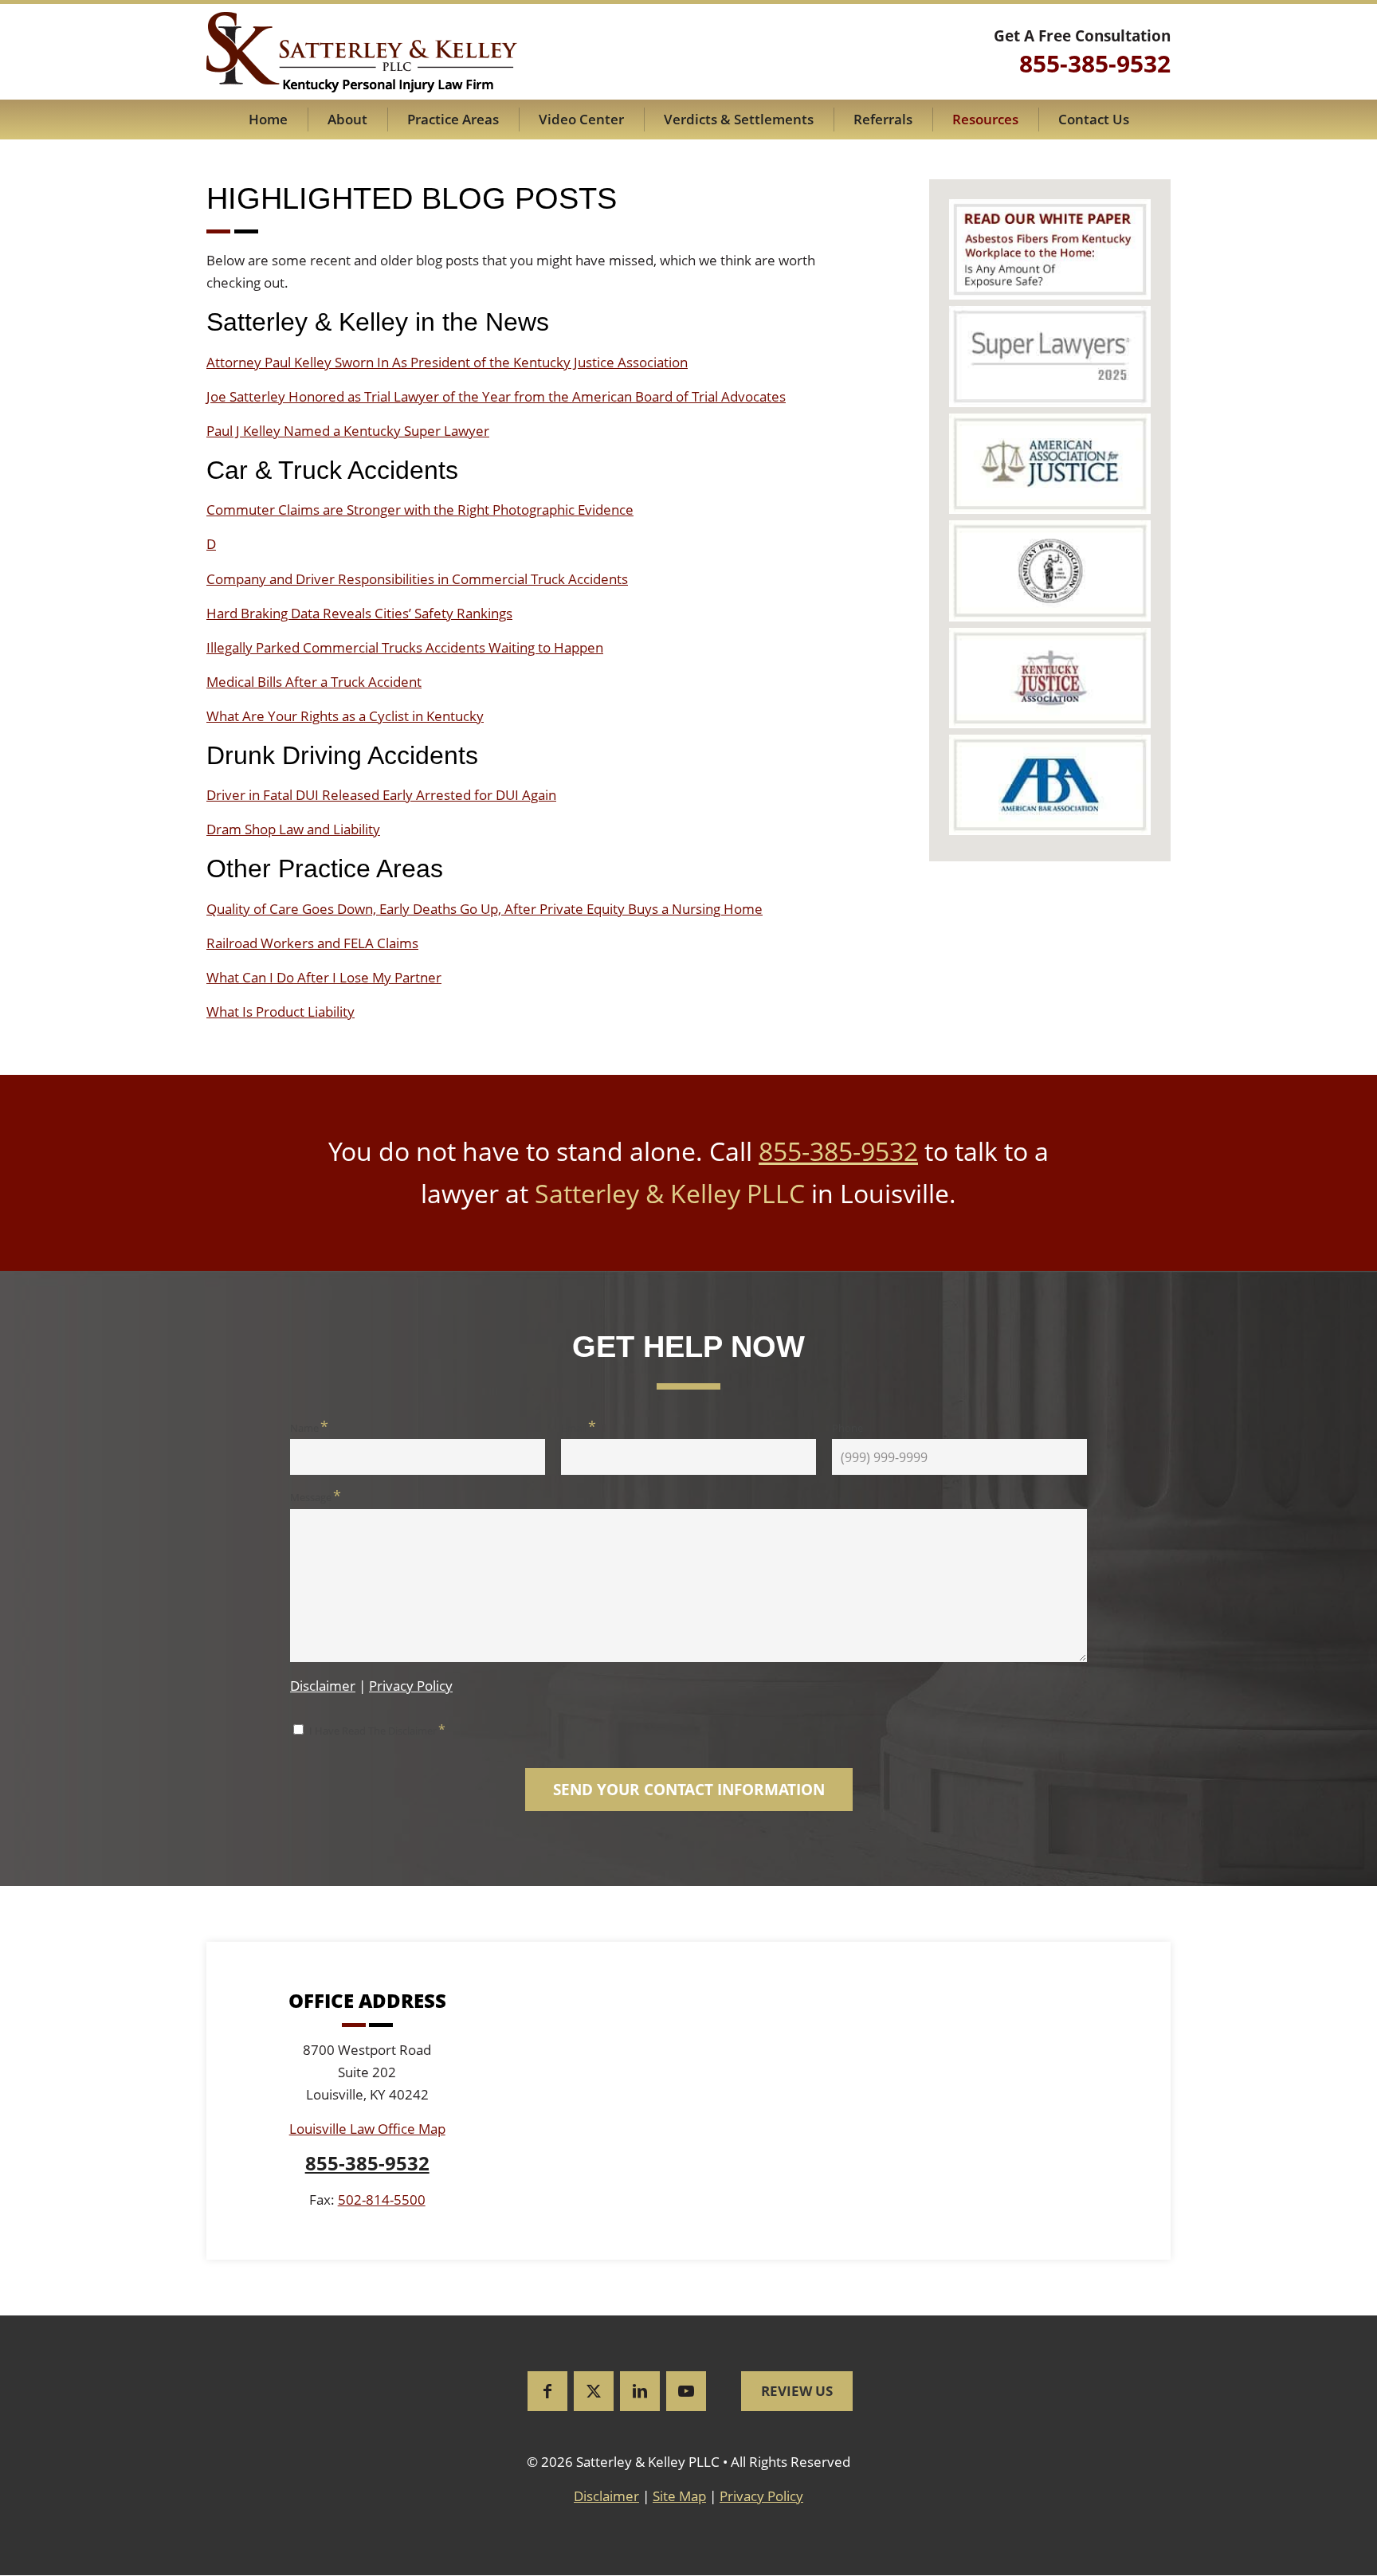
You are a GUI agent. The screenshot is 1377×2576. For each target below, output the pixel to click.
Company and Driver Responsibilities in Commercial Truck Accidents (417, 579)
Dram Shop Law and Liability (293, 829)
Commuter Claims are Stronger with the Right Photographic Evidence (420, 510)
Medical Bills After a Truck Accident (314, 682)
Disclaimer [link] (606, 2496)
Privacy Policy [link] (761, 2496)
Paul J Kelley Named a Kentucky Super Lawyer (348, 431)
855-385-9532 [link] (1095, 63)
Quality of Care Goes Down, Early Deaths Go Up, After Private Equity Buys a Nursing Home (484, 909)
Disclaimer (323, 1686)
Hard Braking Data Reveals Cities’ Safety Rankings (359, 613)
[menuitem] (268, 120)
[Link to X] (594, 2391)
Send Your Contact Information (689, 1790)
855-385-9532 (838, 1151)
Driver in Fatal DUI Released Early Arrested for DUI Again (381, 795)
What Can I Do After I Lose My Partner (324, 977)
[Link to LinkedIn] (640, 2391)
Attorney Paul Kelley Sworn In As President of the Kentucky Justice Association (447, 362)
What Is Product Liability (280, 1012)
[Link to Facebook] (547, 2391)
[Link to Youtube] (686, 2391)
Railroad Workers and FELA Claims (312, 943)
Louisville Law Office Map (367, 2129)
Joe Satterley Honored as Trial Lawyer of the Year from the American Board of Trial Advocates (496, 396)
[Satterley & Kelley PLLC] (362, 52)
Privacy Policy (411, 1686)
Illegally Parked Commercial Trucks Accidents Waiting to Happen (405, 647)
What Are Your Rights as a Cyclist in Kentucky (345, 716)
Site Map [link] (679, 2496)
